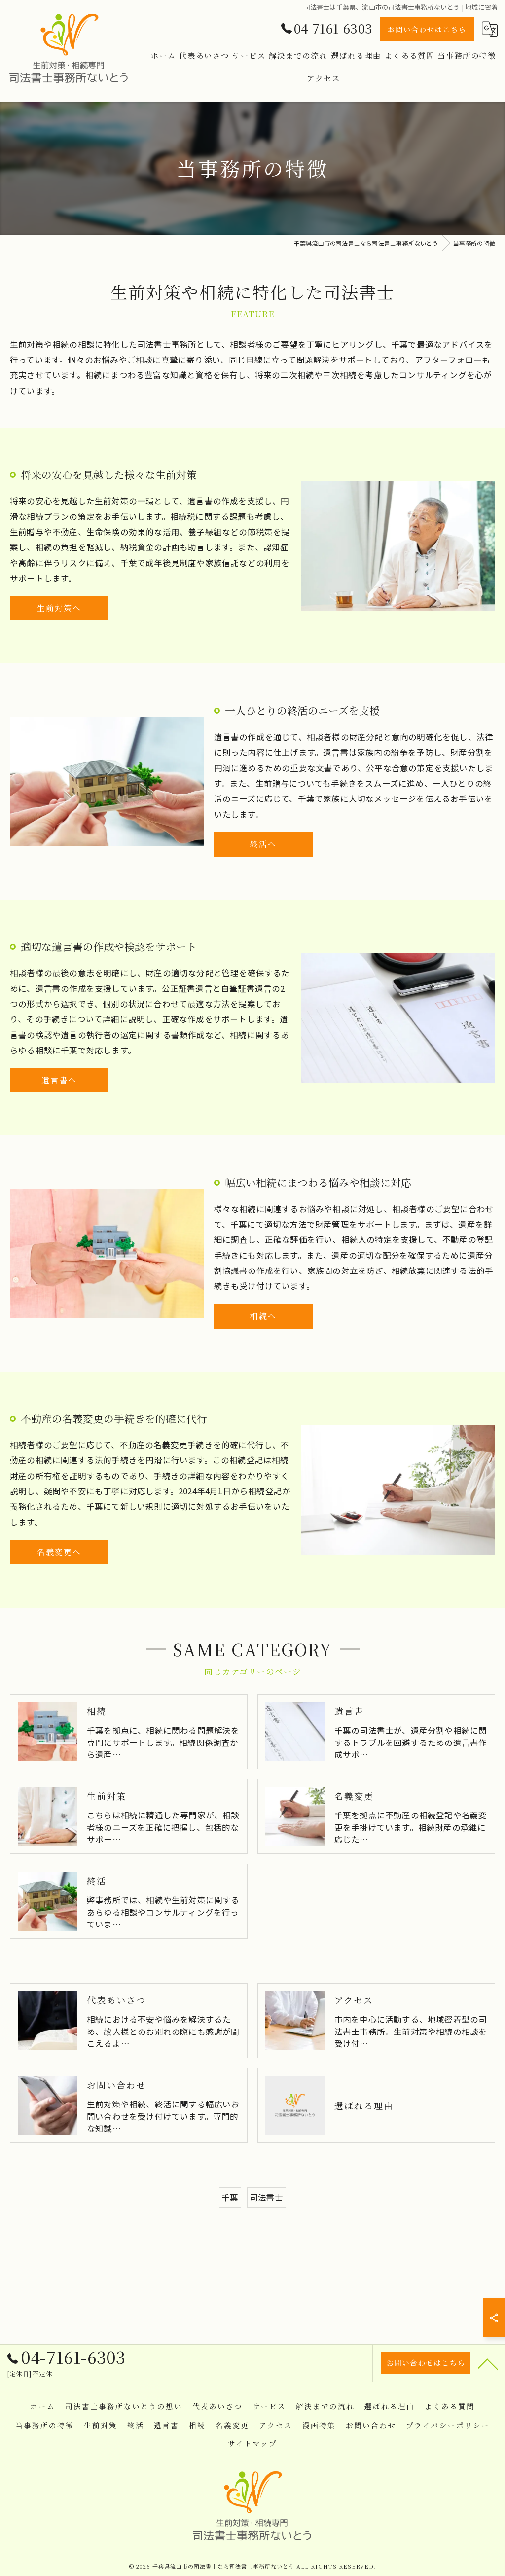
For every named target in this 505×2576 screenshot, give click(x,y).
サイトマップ (252, 2443)
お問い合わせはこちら (427, 29)
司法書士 (267, 2197)
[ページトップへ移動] (488, 2363)
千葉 (230, 2197)
